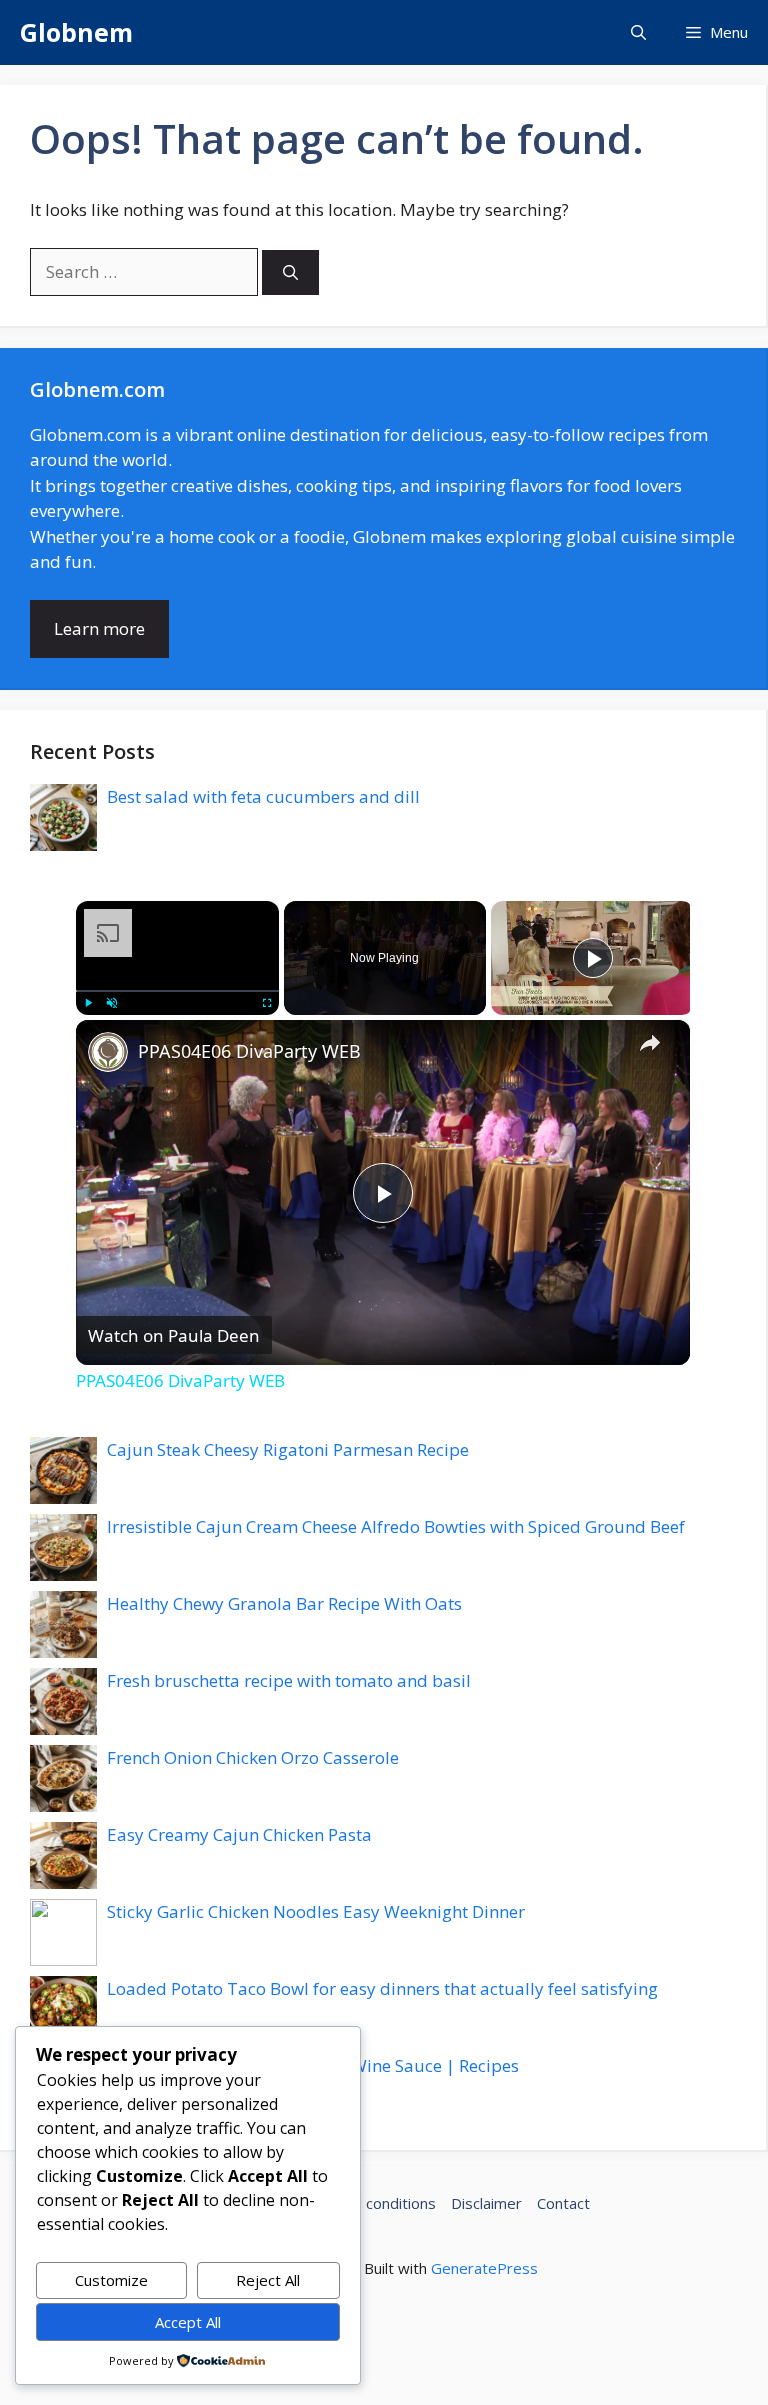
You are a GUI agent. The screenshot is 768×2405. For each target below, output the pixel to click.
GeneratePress (484, 2268)
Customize (111, 2280)
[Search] (290, 272)
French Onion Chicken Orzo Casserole (253, 1757)
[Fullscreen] (267, 1002)
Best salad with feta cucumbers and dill (263, 796)
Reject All (268, 2280)
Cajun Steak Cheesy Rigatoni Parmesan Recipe (288, 1449)
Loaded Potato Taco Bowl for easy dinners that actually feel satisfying (382, 1988)
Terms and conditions (361, 2203)
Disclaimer (486, 2203)
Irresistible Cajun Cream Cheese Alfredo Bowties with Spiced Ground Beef (396, 1526)
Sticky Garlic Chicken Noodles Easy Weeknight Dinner (316, 1911)
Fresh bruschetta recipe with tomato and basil (289, 1680)
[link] (108, 1052)
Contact (563, 2203)
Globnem (76, 32)
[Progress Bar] (177, 990)
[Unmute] (112, 1002)
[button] (638, 32)
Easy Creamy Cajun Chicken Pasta (239, 1834)
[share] (650, 1042)
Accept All (188, 2322)
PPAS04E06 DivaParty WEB (249, 1051)
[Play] (88, 1002)
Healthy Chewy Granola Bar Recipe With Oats (284, 1603)
